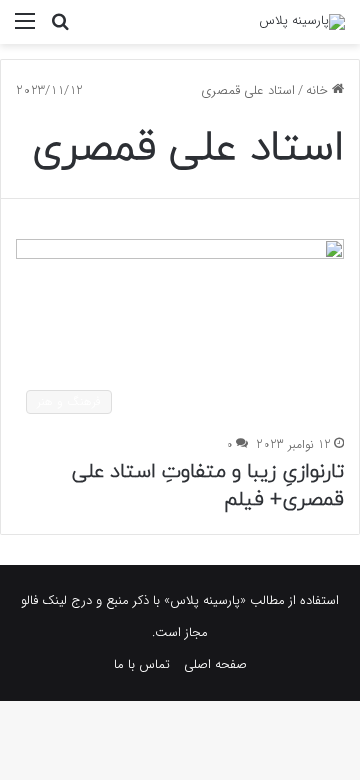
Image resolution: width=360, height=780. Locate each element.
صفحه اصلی (215, 664)
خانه (319, 90)
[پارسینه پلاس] (302, 22)
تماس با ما (142, 664)
